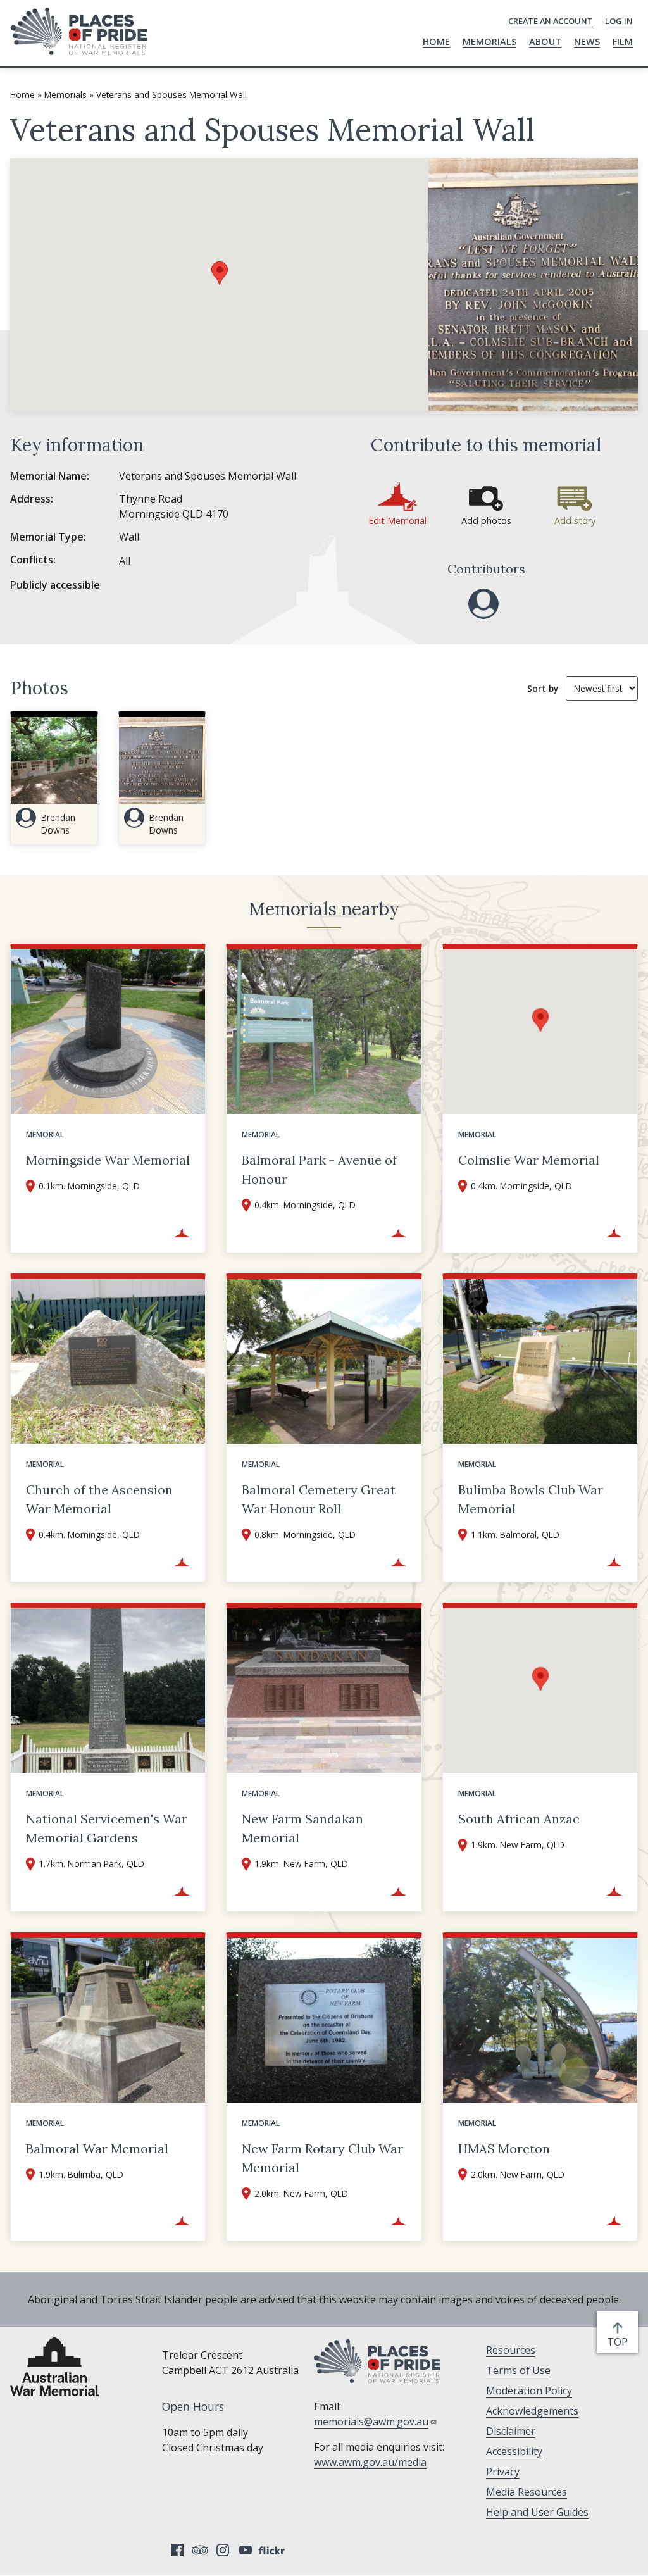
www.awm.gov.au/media (370, 2462)
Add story (575, 521)
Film (623, 41)
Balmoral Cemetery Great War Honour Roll (319, 1499)
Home (436, 41)
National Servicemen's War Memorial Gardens (107, 1828)
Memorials (489, 41)
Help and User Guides (537, 2512)
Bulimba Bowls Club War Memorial (531, 1499)
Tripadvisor (200, 2550)
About (545, 41)
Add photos (486, 521)
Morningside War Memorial (108, 1160)
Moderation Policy (529, 2391)
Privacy (503, 2472)
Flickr (273, 2550)
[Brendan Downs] (483, 604)
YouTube (246, 2550)
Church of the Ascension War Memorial (99, 1499)
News (587, 41)
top (620, 2342)
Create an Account (551, 21)
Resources (511, 2350)
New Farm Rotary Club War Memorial (322, 2158)
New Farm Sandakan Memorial (302, 1828)
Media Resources (526, 2492)
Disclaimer (511, 2431)
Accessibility (514, 2451)
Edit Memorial (397, 521)
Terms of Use (518, 2370)
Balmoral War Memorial (97, 2148)
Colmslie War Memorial (529, 1160)
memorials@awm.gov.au (371, 2422)
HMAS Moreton (504, 2148)
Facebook (177, 2550)
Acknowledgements (532, 2411)
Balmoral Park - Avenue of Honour (319, 1169)
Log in (619, 21)
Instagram (223, 2550)
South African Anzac (519, 1819)
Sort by (543, 688)
